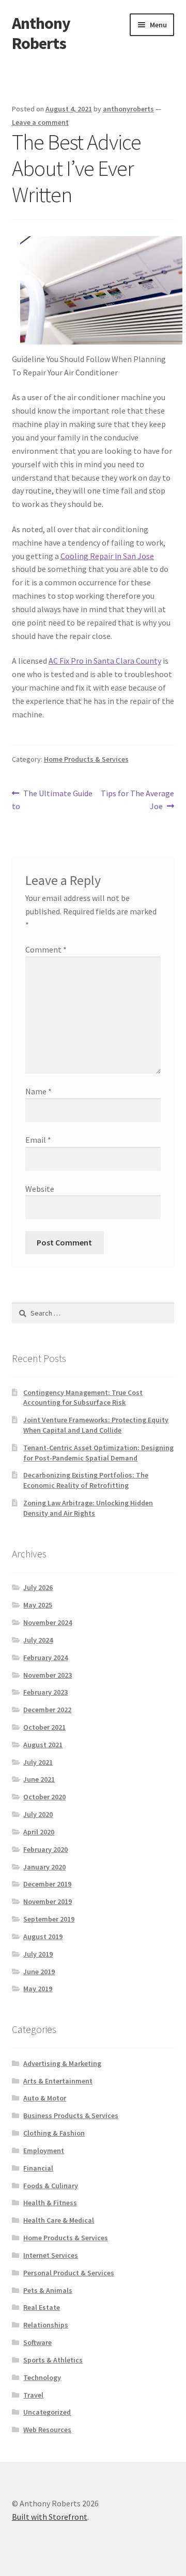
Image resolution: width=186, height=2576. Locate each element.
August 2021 (43, 1745)
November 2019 (48, 1901)
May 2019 (38, 1989)
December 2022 (47, 1710)
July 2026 (38, 1587)
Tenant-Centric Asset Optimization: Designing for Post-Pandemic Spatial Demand (98, 1453)
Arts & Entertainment (58, 2081)
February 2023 (45, 1692)
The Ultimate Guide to (52, 800)
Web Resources (47, 2430)
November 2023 (48, 1675)
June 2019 (39, 1972)
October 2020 (44, 1797)
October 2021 (44, 1727)
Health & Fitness (50, 2203)
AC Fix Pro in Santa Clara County (105, 661)
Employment (44, 2151)
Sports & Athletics (53, 2360)
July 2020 (38, 1814)
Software (37, 2342)
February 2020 (45, 1849)
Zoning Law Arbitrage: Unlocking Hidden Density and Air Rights (88, 1508)
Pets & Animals (48, 2290)
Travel (33, 2395)
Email (38, 1140)
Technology (42, 2377)
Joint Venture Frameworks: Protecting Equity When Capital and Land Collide (96, 1425)
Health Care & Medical (59, 2220)
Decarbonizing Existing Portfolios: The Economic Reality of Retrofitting (86, 1480)
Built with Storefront (50, 2517)
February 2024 (45, 1658)
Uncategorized (47, 2412)
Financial (38, 2168)
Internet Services (51, 2255)
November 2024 (48, 1622)
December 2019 (47, 1884)
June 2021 (39, 1779)
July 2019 (38, 1954)
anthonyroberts (128, 109)
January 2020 (44, 1867)
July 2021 (38, 1762)
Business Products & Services (71, 2115)
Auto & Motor (45, 2098)
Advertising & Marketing (62, 2063)
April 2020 (39, 1832)
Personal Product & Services (69, 2273)
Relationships (46, 2325)
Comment (46, 949)
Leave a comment (40, 122)
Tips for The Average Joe (137, 800)
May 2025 (38, 1605)
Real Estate (42, 2307)
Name (38, 1091)
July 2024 (38, 1640)
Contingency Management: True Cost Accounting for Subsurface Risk (83, 1398)
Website (40, 1189)
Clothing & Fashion (54, 2133)
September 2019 (49, 1919)
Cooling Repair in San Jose (107, 556)
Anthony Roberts (41, 33)
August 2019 (43, 1937)
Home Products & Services (86, 759)
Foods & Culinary (51, 2186)
